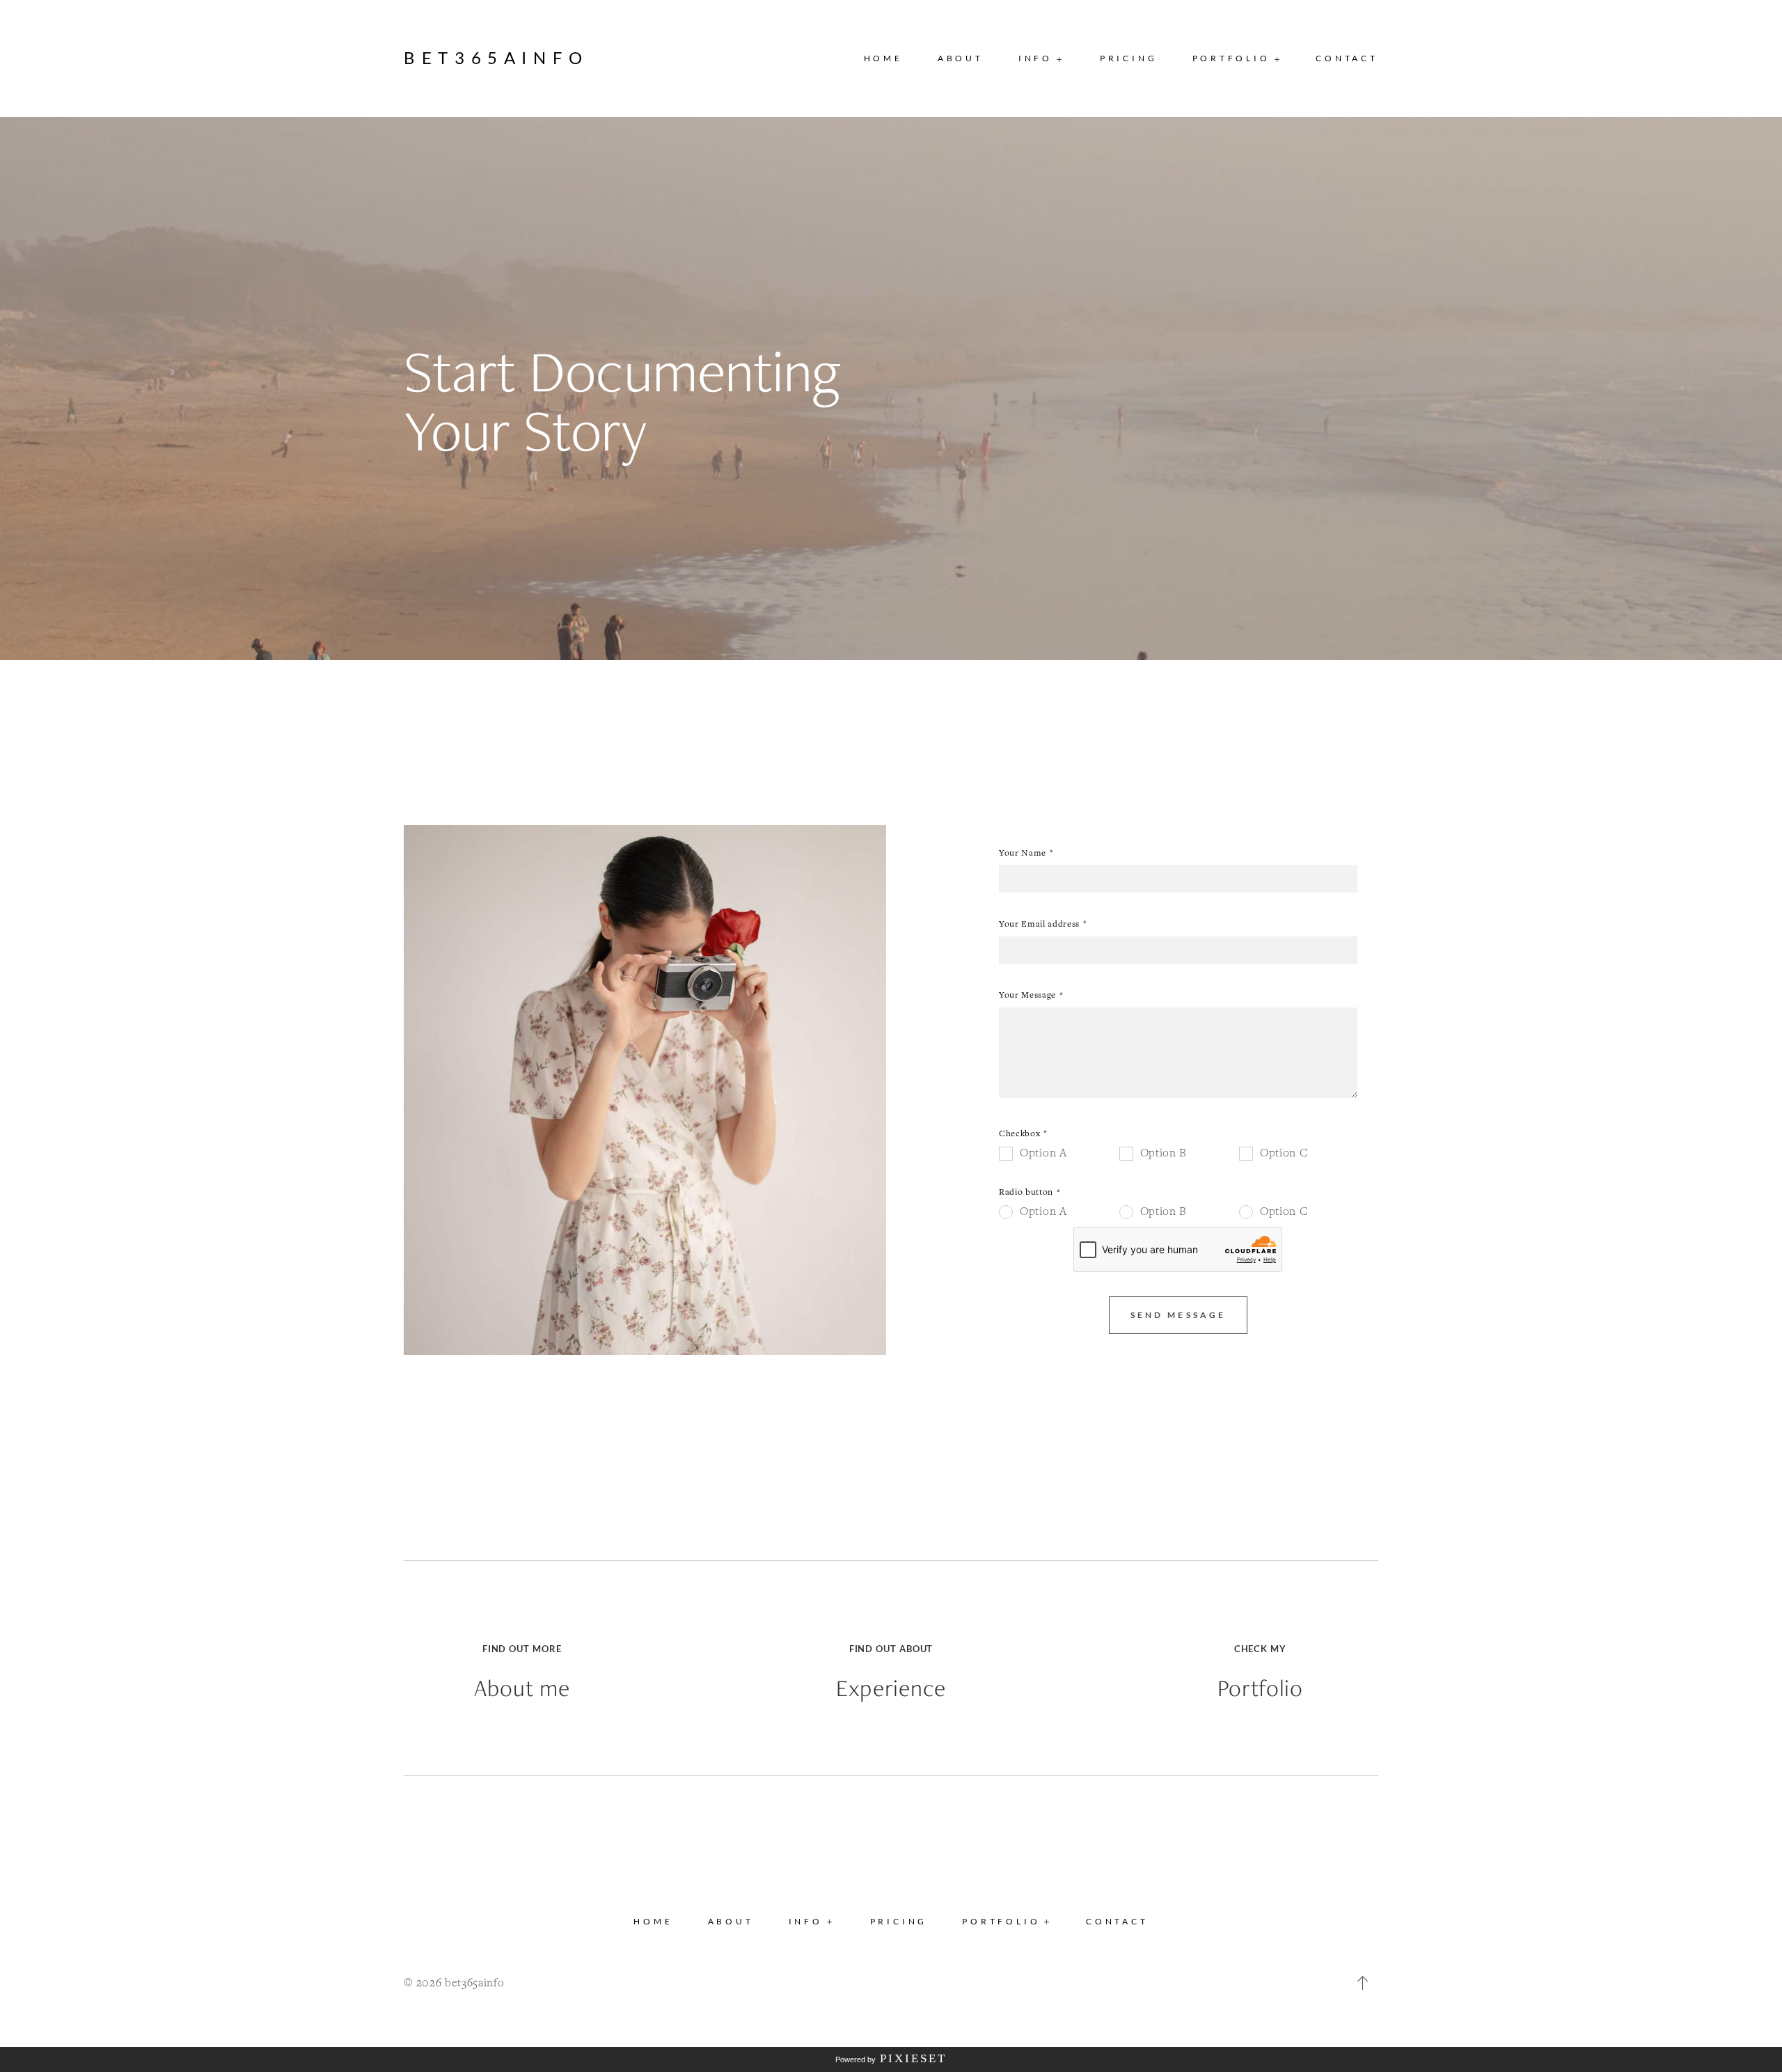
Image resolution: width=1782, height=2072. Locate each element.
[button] (1042, 58)
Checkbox (1019, 1133)
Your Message (1027, 995)
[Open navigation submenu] (1278, 59)
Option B (1164, 1152)
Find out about (891, 1649)
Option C (1284, 1152)
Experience (891, 1688)
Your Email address (1039, 924)
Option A (1043, 1152)
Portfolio (1260, 1688)
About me (522, 1688)
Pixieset (913, 2058)
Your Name (1023, 853)
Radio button (1026, 1192)
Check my (1260, 1649)
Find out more (522, 1649)
